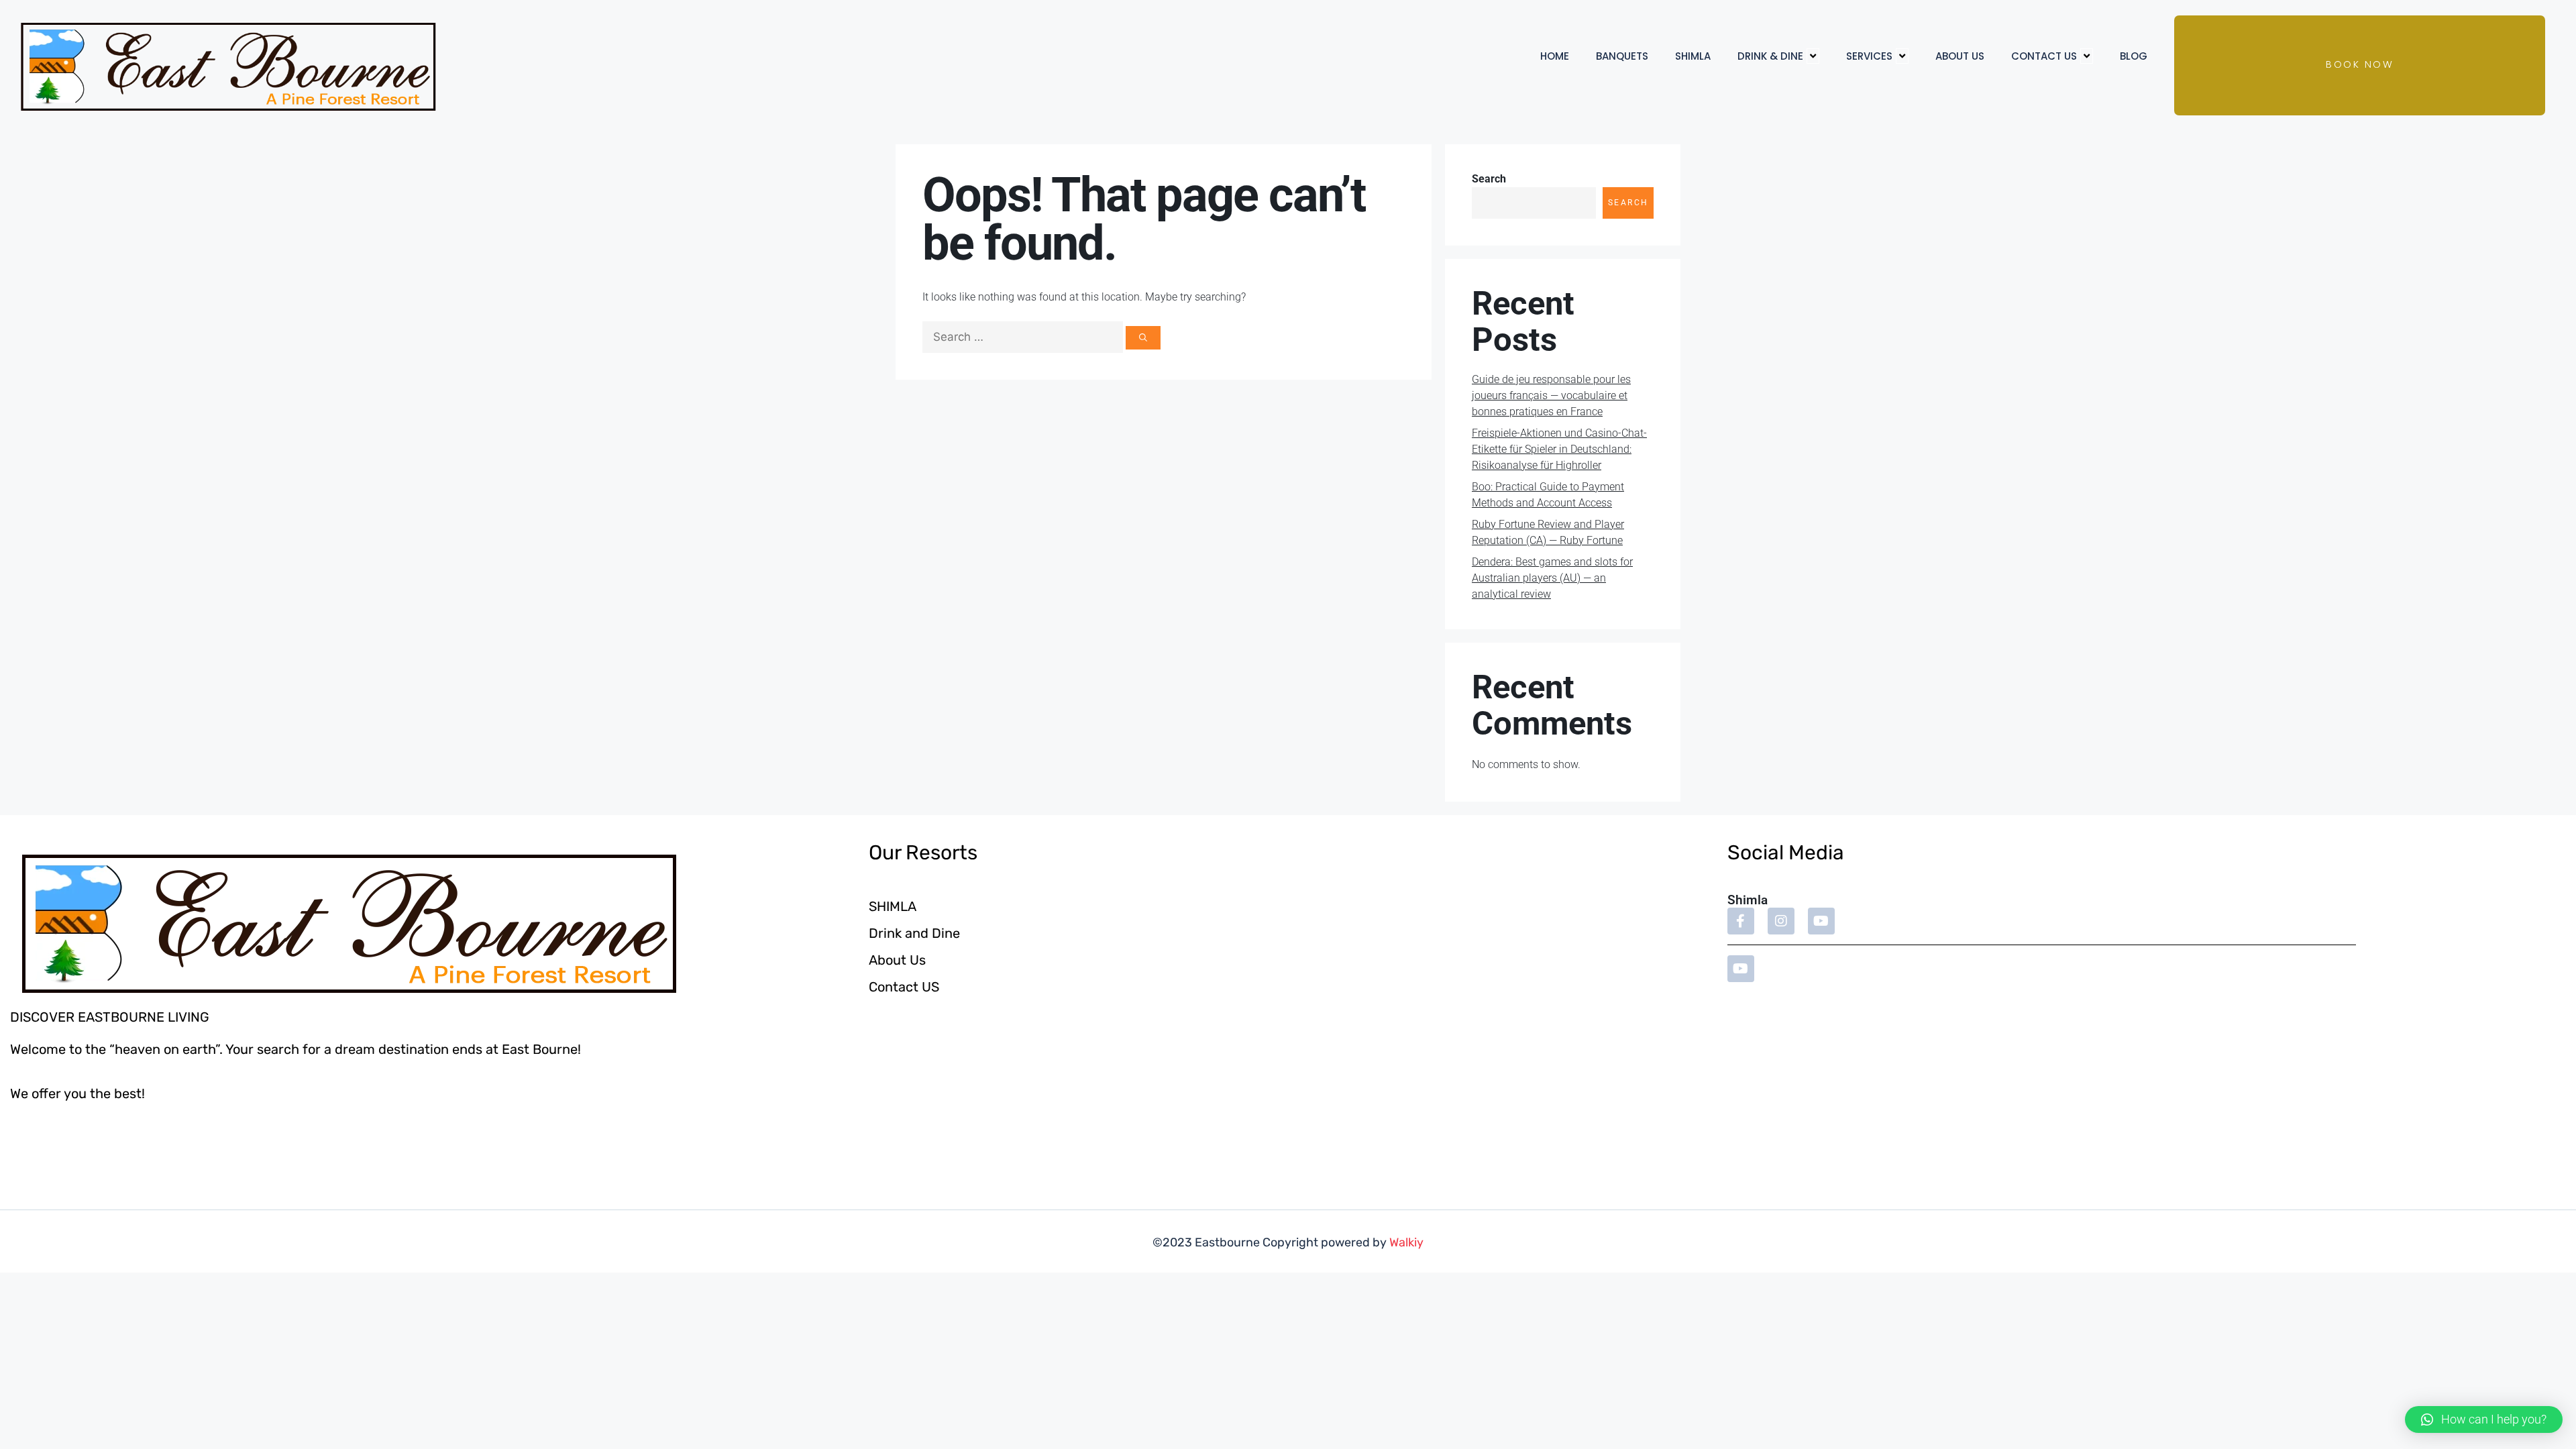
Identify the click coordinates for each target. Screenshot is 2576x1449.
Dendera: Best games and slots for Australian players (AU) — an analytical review (1552, 578)
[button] (2484, 1419)
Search (1489, 179)
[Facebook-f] (1741, 921)
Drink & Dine (1770, 56)
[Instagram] (1781, 921)
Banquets (1622, 56)
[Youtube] (1821, 921)
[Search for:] (1024, 337)
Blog (2134, 56)
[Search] (1143, 338)
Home (1555, 56)
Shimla (1693, 56)
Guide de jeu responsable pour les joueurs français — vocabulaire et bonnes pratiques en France (1551, 395)
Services (1869, 56)
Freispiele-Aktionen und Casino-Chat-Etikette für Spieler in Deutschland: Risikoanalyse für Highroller (1559, 449)
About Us (1960, 56)
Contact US (2044, 56)
